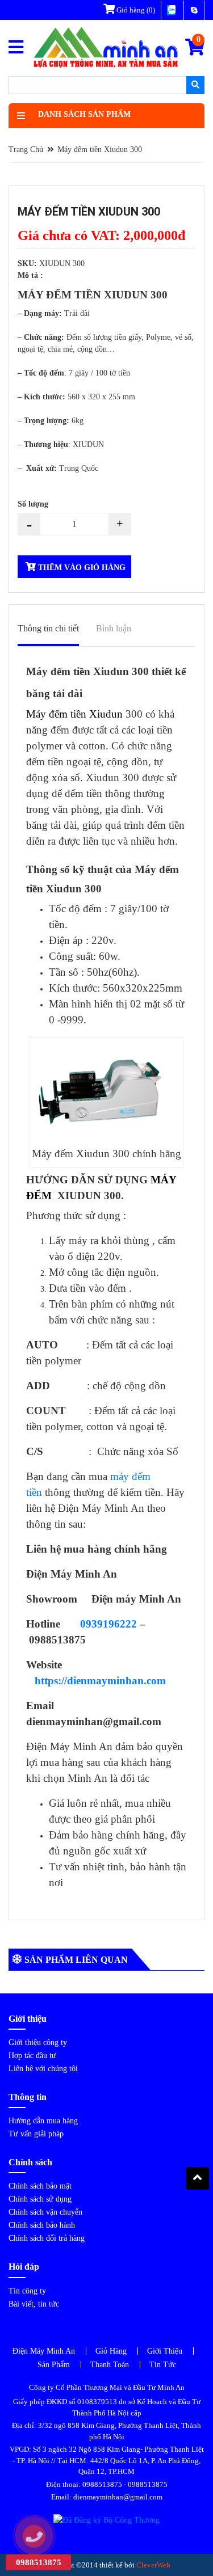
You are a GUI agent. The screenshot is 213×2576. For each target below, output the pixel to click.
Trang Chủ (26, 149)
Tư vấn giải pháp (36, 2134)
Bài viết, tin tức (34, 2304)
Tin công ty (27, 2291)
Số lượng (33, 504)
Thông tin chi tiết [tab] (48, 628)
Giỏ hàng (135, 10)
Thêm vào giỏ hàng (81, 568)
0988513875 (102, 2484)
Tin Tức (163, 2365)
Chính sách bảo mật (40, 2186)
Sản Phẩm (54, 2365)
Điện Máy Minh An (44, 2351)
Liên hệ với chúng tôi (43, 2069)
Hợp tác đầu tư (32, 2056)
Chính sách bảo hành (42, 2225)
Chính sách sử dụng (40, 2199)
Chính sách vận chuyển (45, 2212)
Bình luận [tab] (114, 628)
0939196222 (108, 1624)
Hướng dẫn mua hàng (43, 2121)
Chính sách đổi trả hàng (47, 2238)
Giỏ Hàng (111, 2351)
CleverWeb (153, 2565)
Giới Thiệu (165, 2351)
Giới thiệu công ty (38, 2042)
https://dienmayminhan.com (100, 1681)
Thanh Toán (110, 2365)
